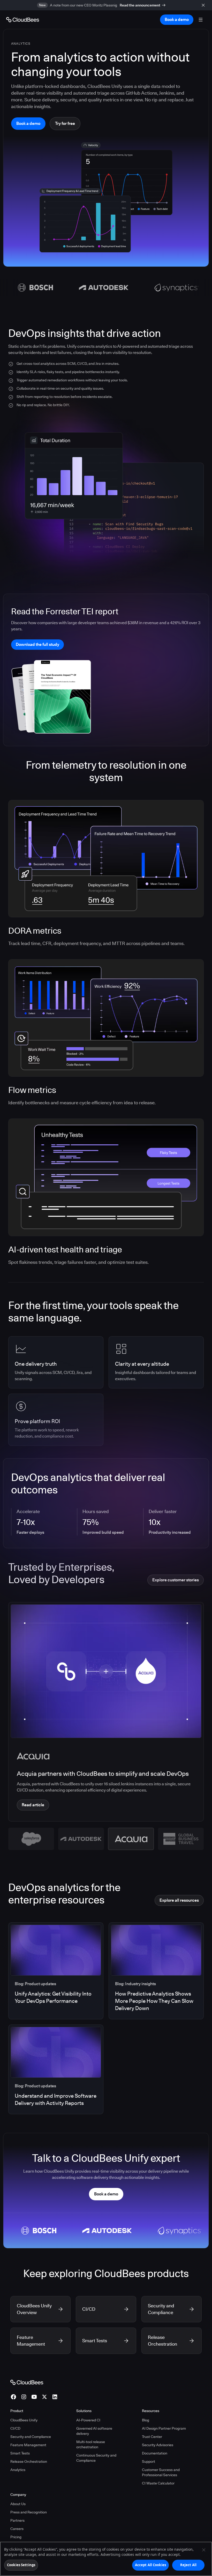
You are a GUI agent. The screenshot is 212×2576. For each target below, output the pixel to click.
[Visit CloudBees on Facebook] (13, 2397)
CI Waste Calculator (158, 2483)
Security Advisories (158, 2445)
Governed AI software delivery (94, 2431)
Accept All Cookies (150, 2565)
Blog (146, 2420)
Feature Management (28, 2445)
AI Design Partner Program (164, 2428)
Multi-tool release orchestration (91, 2444)
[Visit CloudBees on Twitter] (44, 2397)
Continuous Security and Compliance (96, 2458)
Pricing (16, 2537)
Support (149, 2461)
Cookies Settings (21, 2565)
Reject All (188, 2565)
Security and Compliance (31, 2437)
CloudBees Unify (24, 2420)
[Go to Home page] (23, 20)
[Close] (204, 2550)
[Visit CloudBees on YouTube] (34, 2397)
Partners (17, 2520)
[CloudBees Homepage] (27, 2382)
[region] (106, 2559)
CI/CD (15, 2428)
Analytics (18, 2470)
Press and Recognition (29, 2512)
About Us (18, 2504)
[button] (31, 1839)
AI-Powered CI (88, 2420)
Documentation (155, 2453)
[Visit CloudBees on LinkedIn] (55, 2397)
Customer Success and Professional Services (161, 2472)
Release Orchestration (29, 2461)
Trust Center (152, 2437)
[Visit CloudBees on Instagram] (24, 2397)
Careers (17, 2529)
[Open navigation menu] (201, 20)
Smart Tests (20, 2453)
